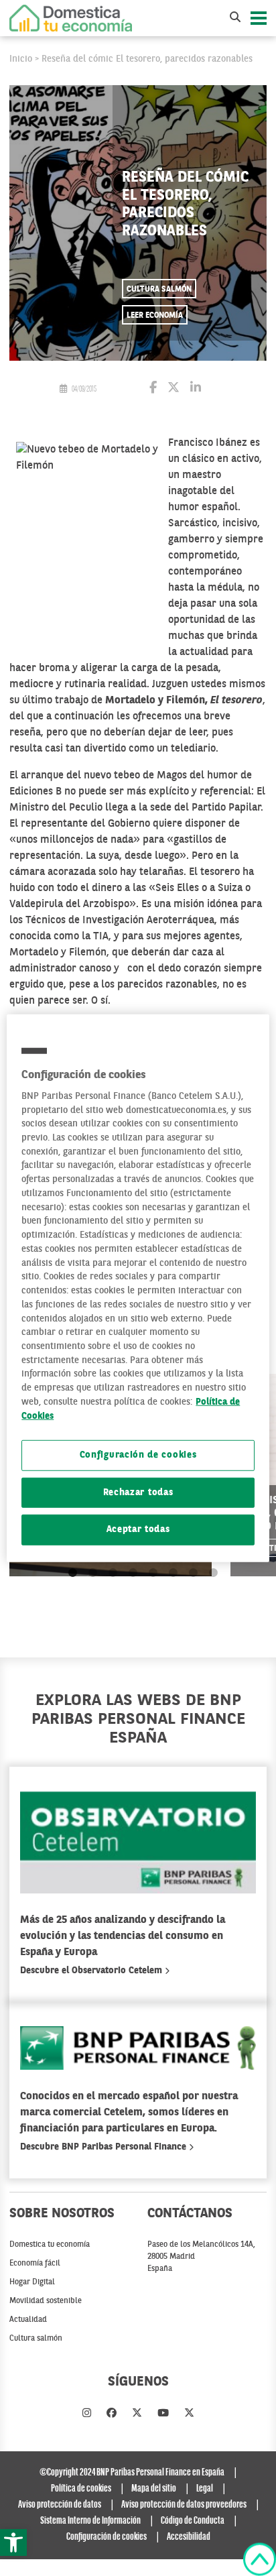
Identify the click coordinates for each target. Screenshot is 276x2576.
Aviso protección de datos (60, 2505)
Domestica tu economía (50, 2245)
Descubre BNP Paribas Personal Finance (105, 2147)
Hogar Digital (32, 2282)
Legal (205, 2489)
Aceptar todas (138, 1530)
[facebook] (112, 2414)
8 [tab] (213, 1573)
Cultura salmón (159, 290)
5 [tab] (153, 1573)
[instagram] (87, 2414)
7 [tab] (193, 1573)
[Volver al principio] (260, 2559)
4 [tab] (133, 1573)
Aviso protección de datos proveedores (184, 2505)
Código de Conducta (193, 2521)
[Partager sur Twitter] (174, 389)
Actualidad (28, 2320)
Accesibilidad (189, 2537)
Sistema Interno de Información (90, 2521)
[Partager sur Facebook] (153, 389)
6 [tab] (173, 1573)
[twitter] (137, 2414)
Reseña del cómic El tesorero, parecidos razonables (147, 59)
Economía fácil (35, 2264)
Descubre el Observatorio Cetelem (92, 1971)
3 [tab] (113, 1573)
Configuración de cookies (138, 1455)
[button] (13, 2542)
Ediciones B (36, 792)
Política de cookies (81, 2489)
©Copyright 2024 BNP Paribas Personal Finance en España (132, 2473)
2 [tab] (93, 1573)
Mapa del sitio (154, 2489)
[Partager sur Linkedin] (196, 389)
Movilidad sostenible (46, 2301)
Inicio (21, 59)
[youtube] (163, 2414)
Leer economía (155, 316)
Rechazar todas (138, 1493)
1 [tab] (73, 1573)
